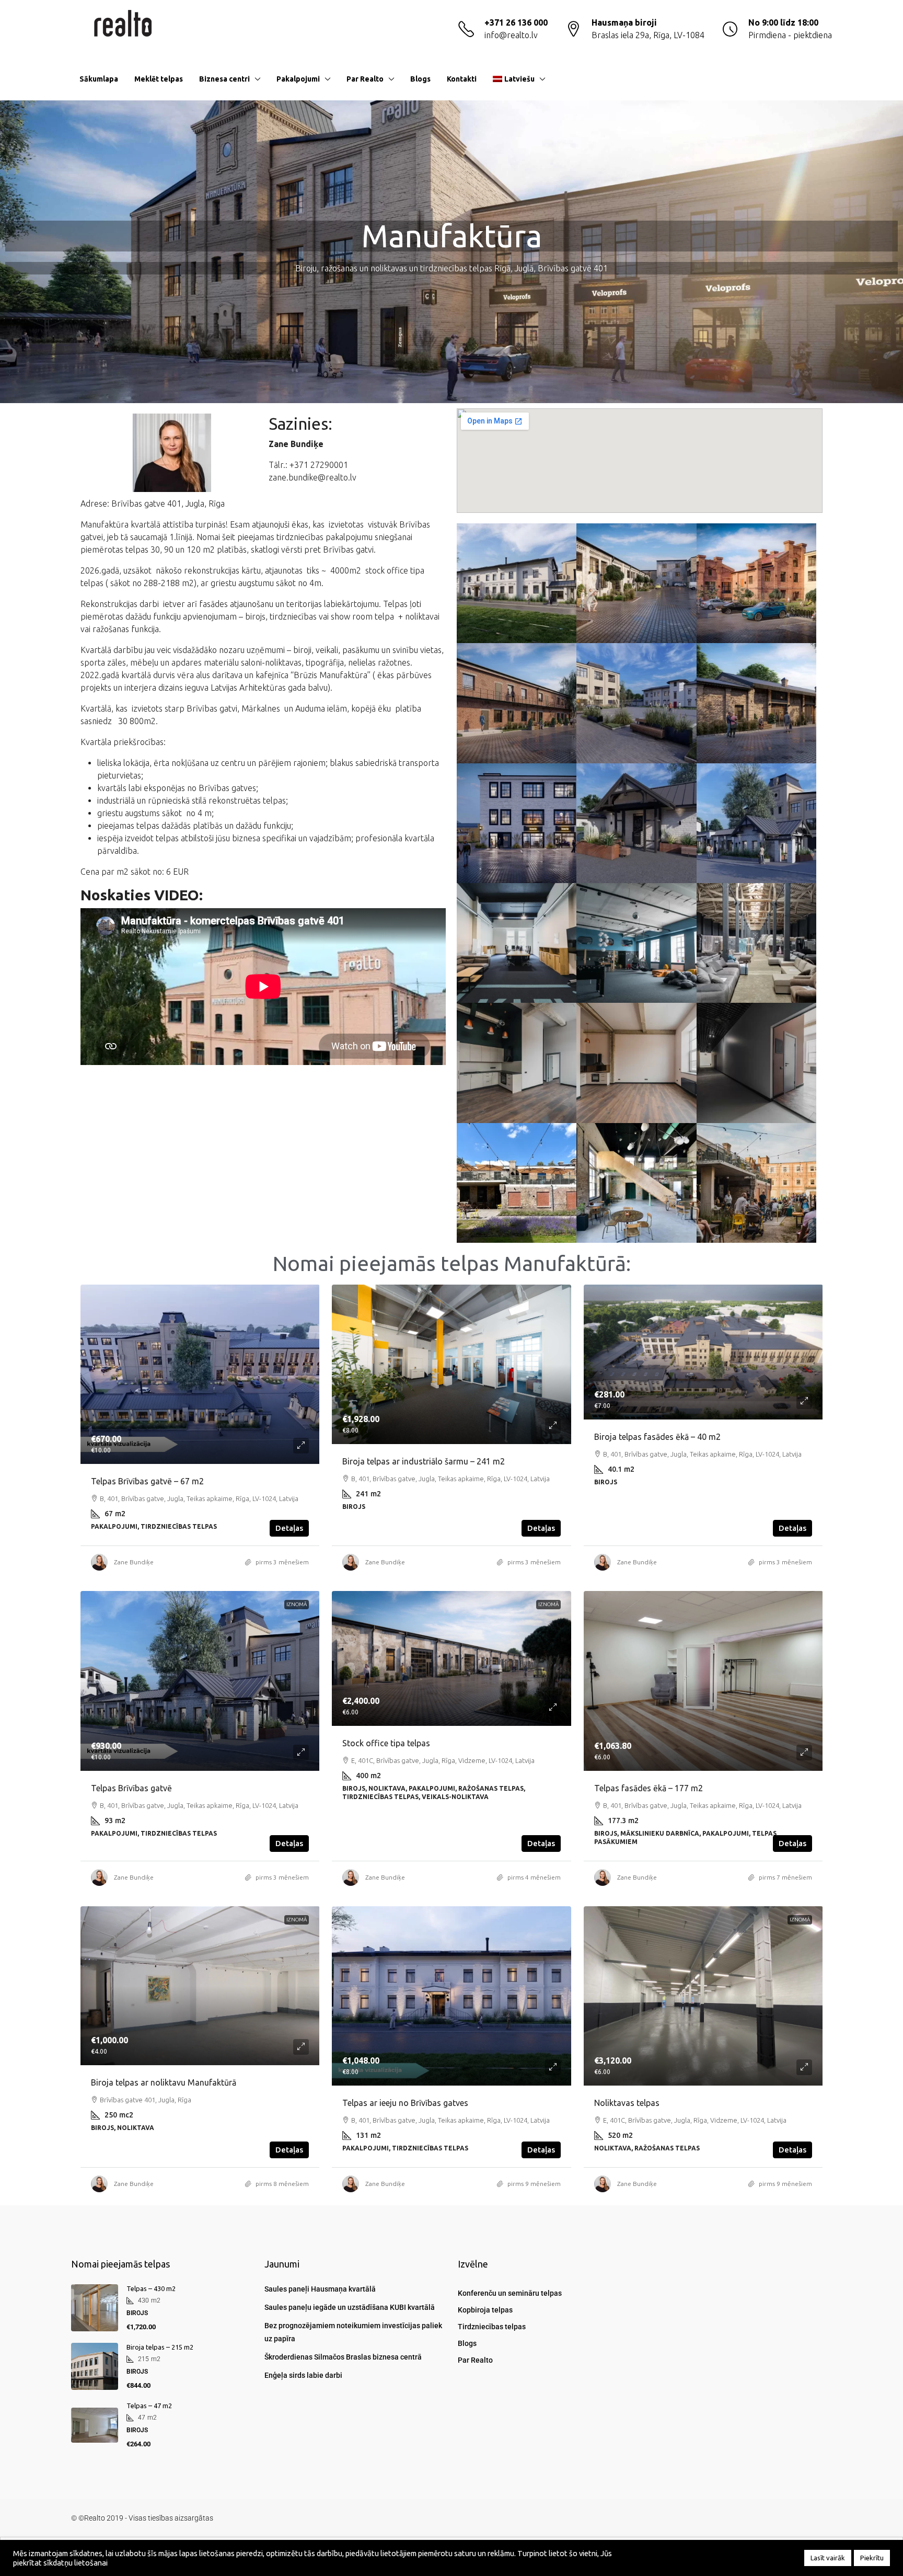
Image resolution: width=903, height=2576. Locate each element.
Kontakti (462, 79)
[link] (200, 1375)
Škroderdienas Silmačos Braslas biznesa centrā (343, 2357)
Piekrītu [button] (872, 2558)
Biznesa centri (224, 79)
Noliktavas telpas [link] (627, 2103)
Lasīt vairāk (828, 2558)
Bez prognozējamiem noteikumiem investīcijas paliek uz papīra (353, 2332)
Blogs (420, 79)
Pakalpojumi (298, 79)
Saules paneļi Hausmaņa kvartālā (320, 2289)
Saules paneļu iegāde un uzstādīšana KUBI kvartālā (350, 2307)
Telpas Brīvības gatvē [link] (131, 1788)
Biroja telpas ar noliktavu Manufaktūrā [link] (164, 2082)
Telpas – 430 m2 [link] (151, 2288)
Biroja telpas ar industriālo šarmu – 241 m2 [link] (424, 1461)
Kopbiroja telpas (485, 2310)
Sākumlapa (99, 79)
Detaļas (289, 1528)
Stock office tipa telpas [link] (386, 1743)
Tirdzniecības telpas (492, 2327)
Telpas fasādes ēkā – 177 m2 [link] (649, 1788)
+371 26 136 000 (516, 22)
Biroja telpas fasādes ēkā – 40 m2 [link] (657, 1437)
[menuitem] (816, 79)
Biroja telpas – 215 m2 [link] (160, 2347)
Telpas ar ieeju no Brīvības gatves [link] (405, 2103)
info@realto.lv (511, 35)
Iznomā (297, 1604)
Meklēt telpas (159, 79)
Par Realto (365, 79)
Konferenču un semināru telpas (510, 2293)
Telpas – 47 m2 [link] (149, 2406)
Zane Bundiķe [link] (134, 1562)
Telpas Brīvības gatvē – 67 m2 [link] (147, 1481)
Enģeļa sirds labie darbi (303, 2375)
